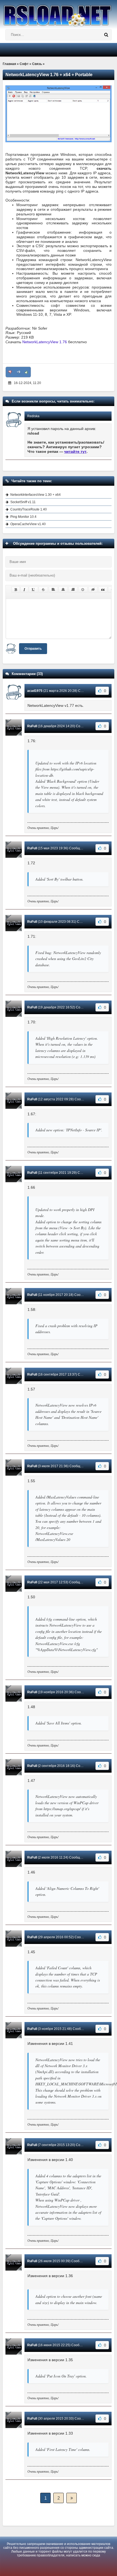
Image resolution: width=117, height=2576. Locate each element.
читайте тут (75, 451)
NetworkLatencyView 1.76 (45, 342)
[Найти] (106, 35)
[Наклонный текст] (24, 590)
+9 (18, 372)
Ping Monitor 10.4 (23, 517)
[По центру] (63, 590)
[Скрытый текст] (93, 590)
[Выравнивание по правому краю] (73, 590)
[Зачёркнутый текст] (43, 590)
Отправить (33, 649)
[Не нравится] (10, 372)
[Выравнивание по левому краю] (53, 590)
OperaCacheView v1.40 (28, 524)
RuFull (32, 726)
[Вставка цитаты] (103, 590)
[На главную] (59, 13)
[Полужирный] (16, 590)
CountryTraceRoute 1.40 (29, 509)
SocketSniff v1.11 (23, 502)
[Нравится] (26, 372)
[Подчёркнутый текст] (33, 590)
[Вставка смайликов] (83, 590)
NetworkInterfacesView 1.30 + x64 (36, 495)
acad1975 (35, 691)
